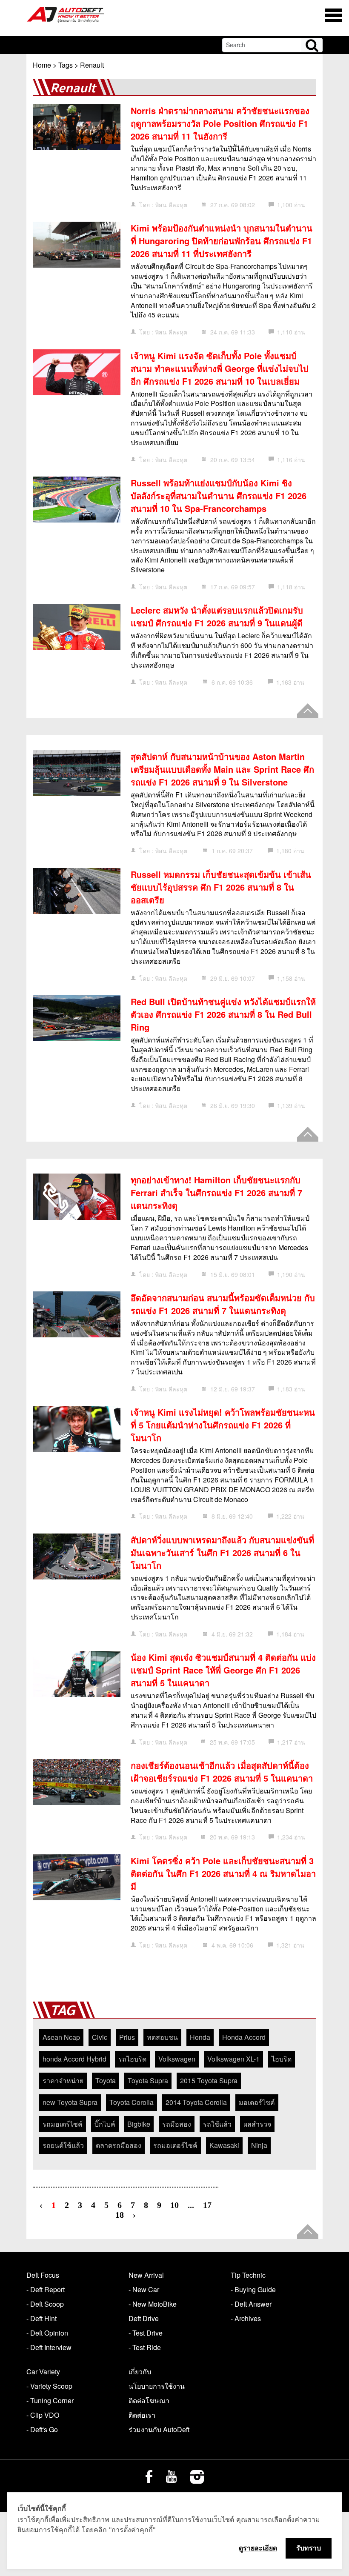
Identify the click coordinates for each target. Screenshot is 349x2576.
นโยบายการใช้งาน (157, 2386)
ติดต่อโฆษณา (149, 2400)
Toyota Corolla (132, 2102)
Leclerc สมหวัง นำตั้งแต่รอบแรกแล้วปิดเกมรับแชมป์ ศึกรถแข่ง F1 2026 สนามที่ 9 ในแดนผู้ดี (217, 616)
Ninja (259, 2145)
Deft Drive (144, 2318)
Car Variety (43, 2372)
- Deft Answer (251, 2304)
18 (120, 2215)
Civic (100, 2037)
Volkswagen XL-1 (233, 2059)
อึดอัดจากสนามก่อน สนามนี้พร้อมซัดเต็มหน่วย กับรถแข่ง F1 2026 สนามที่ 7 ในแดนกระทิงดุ (223, 1304)
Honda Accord (244, 2037)
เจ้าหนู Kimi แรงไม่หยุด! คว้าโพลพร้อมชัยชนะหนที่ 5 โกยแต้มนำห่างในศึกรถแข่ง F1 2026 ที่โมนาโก (223, 1425)
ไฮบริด (282, 2059)
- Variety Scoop (49, 2386)
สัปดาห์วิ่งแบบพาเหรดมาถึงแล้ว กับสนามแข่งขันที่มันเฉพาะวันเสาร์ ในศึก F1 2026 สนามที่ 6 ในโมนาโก (222, 1552)
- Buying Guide (253, 2289)
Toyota (106, 2081)
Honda (200, 2037)
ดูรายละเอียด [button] (258, 2548)
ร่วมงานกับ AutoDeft (159, 2429)
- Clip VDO (43, 2415)
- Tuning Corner (50, 2400)
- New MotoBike (153, 2304)
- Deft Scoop (45, 2304)
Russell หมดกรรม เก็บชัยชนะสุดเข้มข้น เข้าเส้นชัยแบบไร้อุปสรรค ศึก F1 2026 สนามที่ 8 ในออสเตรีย (221, 887)
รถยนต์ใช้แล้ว (63, 2145)
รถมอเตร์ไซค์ (63, 2124)
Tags (66, 65)
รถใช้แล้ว (217, 2124)
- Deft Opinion (47, 2333)
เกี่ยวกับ (140, 2372)
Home (42, 65)
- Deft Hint (41, 2318)
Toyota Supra (148, 2081)
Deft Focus (43, 2275)
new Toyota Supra (70, 2102)
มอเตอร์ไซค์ (257, 2102)
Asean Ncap (61, 2037)
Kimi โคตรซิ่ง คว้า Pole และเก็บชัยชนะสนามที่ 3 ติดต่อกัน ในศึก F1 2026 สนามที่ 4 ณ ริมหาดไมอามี (223, 1873)
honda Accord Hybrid (74, 2059)
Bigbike (139, 2124)
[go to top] (308, 711)
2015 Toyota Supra (209, 2081)
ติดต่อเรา (142, 2415)
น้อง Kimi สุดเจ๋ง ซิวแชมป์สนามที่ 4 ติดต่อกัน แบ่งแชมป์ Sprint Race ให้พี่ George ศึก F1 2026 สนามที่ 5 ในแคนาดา (223, 1670)
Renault (92, 65)
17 (207, 2205)
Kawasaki (224, 2145)
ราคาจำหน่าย (63, 2081)
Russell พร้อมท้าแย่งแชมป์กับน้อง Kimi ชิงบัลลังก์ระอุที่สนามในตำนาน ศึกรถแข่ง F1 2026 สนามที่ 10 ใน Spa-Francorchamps (219, 495)
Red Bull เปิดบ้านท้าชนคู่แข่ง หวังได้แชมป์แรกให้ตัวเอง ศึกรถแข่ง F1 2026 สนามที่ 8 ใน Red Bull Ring (223, 1014)
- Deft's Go (42, 2429)
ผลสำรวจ (257, 2124)
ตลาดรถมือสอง (119, 2145)
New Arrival (146, 2275)
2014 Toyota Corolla (196, 2102)
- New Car (144, 2289)
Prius (127, 2037)
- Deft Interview (49, 2347)
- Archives (246, 2318)
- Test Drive (146, 2333)
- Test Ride (145, 2347)
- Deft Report (46, 2289)
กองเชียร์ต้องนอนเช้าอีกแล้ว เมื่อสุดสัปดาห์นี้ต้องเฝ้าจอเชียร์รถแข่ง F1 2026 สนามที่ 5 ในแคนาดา (222, 1772)
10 (174, 2205)
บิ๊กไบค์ (105, 2124)
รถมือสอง (177, 2124)
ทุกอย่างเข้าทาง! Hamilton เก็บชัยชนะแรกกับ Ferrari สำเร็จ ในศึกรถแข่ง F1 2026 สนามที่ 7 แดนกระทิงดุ (216, 1192)
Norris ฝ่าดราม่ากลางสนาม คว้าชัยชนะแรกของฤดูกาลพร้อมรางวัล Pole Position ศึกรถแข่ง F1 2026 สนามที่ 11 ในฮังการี (220, 123)
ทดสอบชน (162, 2037)
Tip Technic (248, 2275)
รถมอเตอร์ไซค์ (175, 2145)
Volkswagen (177, 2059)
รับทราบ (309, 2548)
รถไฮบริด (132, 2059)
